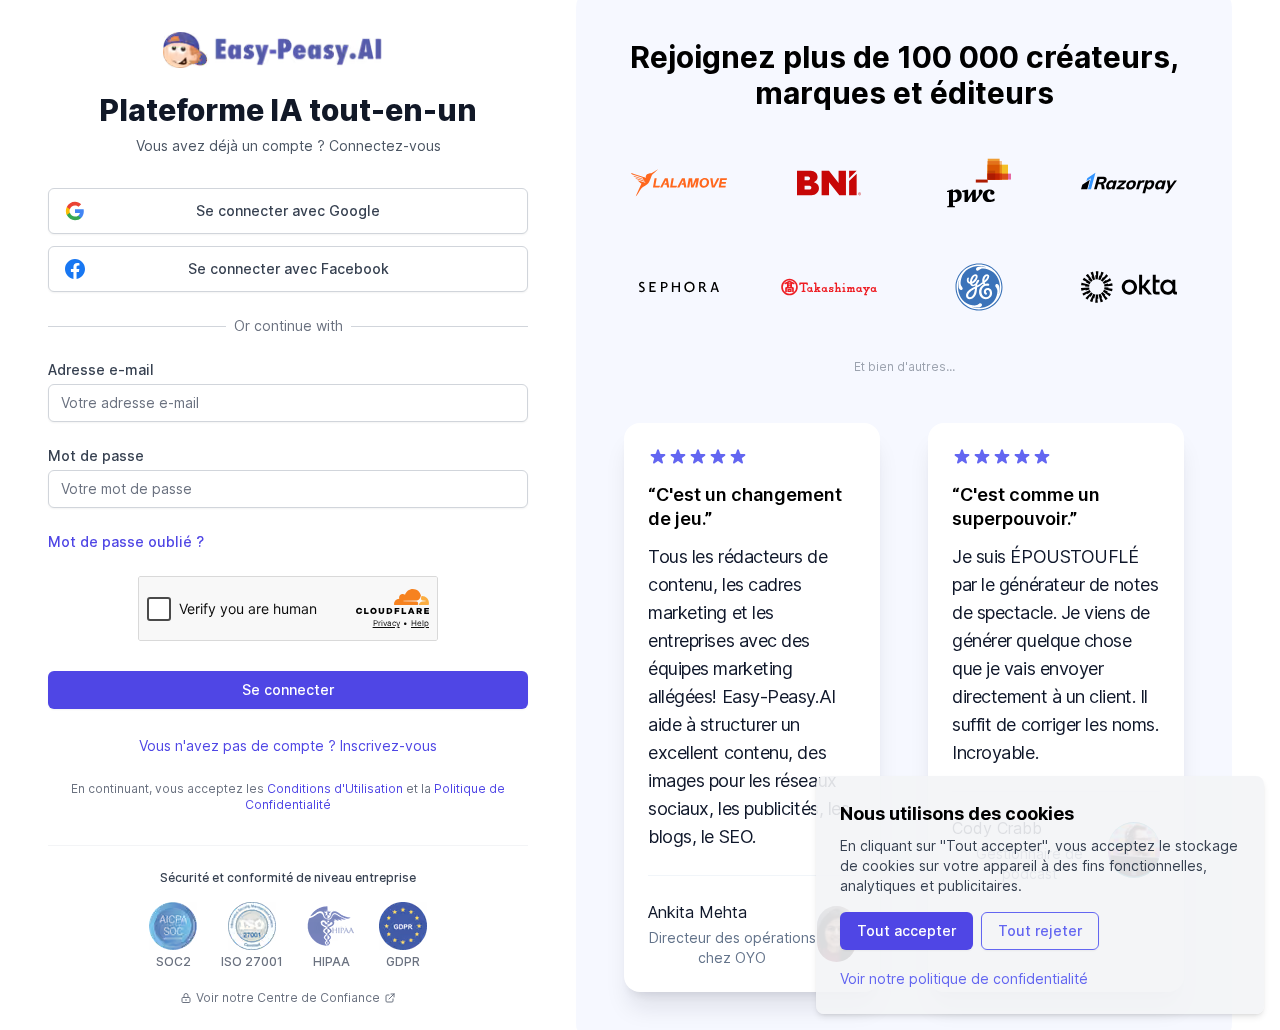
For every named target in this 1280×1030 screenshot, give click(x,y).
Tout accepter (906, 930)
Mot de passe (96, 455)
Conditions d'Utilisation (335, 788)
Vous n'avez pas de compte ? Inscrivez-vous (288, 745)
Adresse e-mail (101, 369)
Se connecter (288, 689)
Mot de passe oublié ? (126, 541)
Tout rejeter (1040, 930)
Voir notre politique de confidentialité (964, 978)
